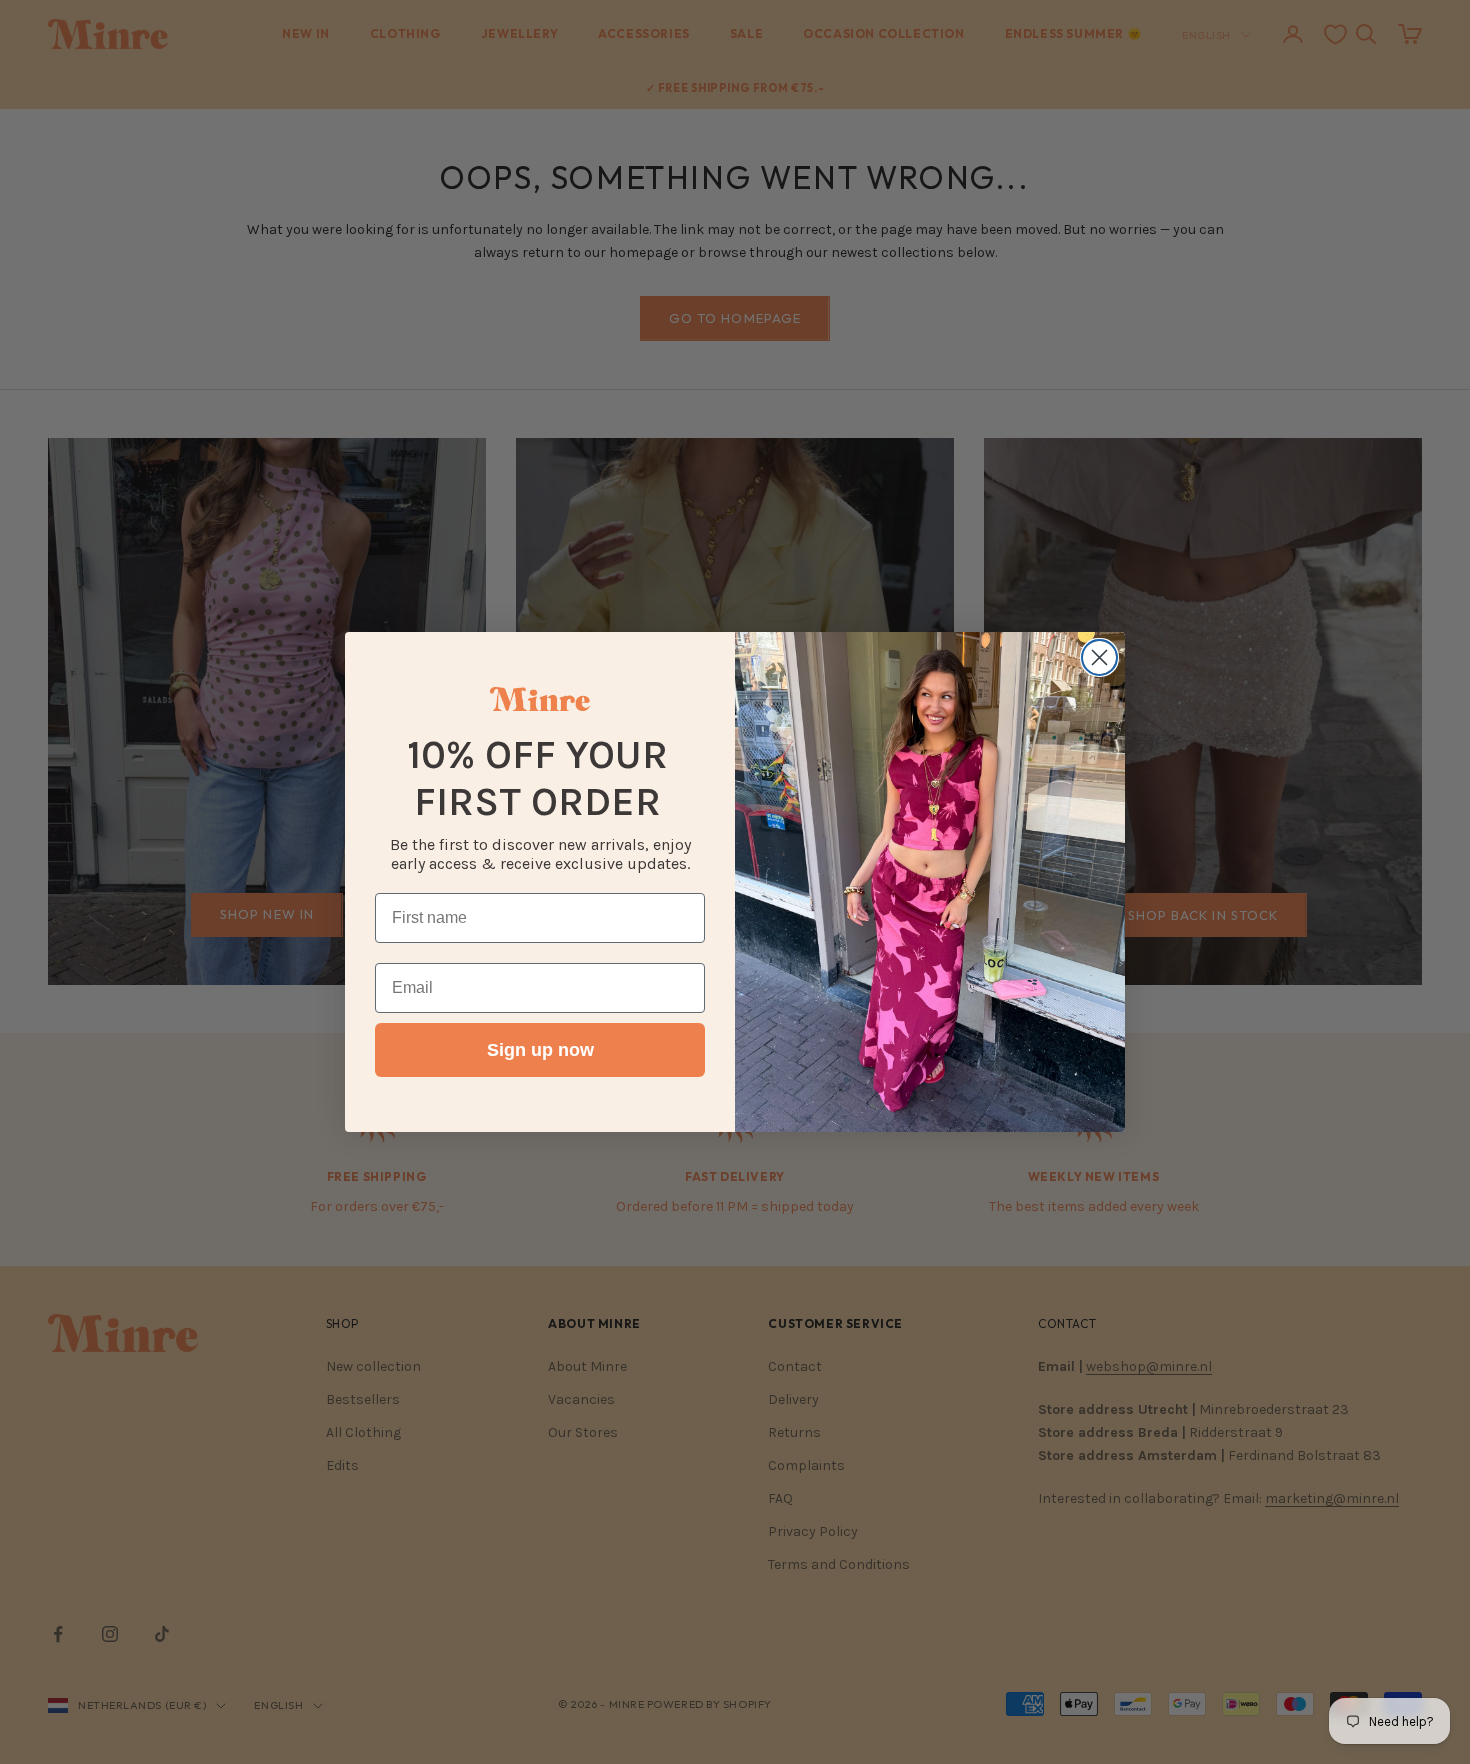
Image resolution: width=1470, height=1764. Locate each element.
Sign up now (540, 1050)
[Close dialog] (1099, 657)
